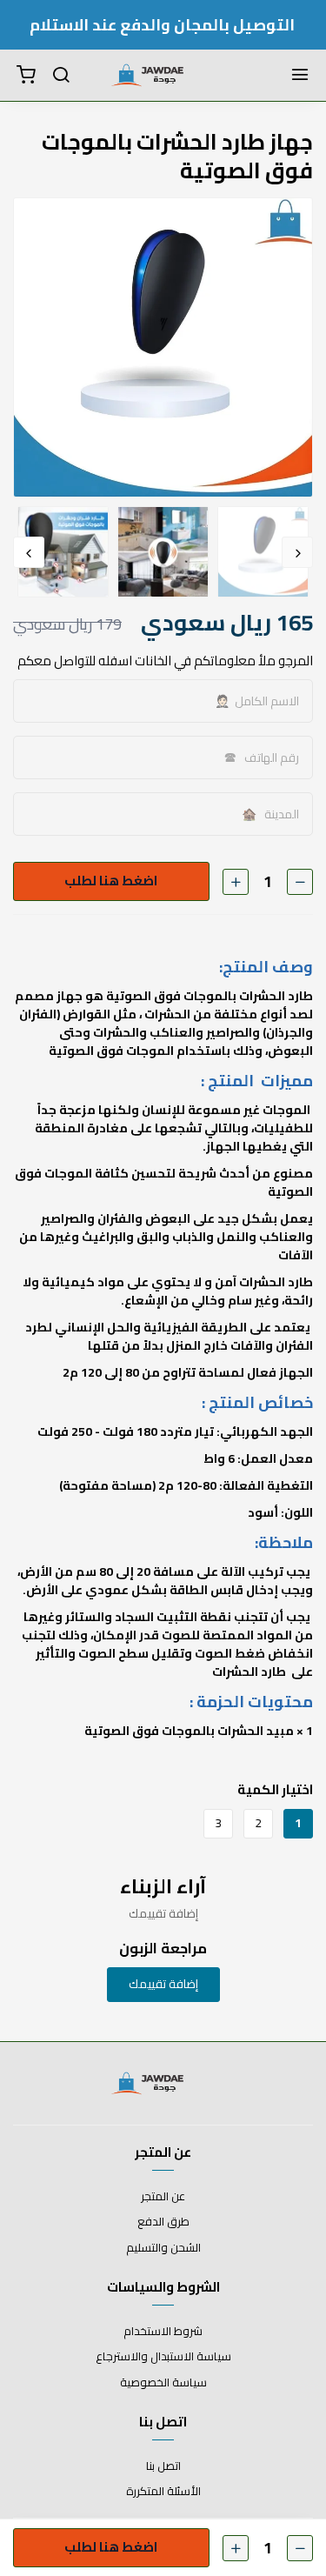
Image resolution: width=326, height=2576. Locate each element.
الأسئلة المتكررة (163, 2492)
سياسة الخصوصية (163, 2383)
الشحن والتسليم (163, 2248)
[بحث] (61, 76)
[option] (163, 347)
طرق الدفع (163, 2222)
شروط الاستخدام (163, 2332)
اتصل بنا (163, 2466)
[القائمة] (300, 76)
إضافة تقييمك (163, 1984)
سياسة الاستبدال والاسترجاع (163, 2357)
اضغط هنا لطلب (110, 882)
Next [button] (29, 552)
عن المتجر (163, 2197)
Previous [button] (297, 552)
